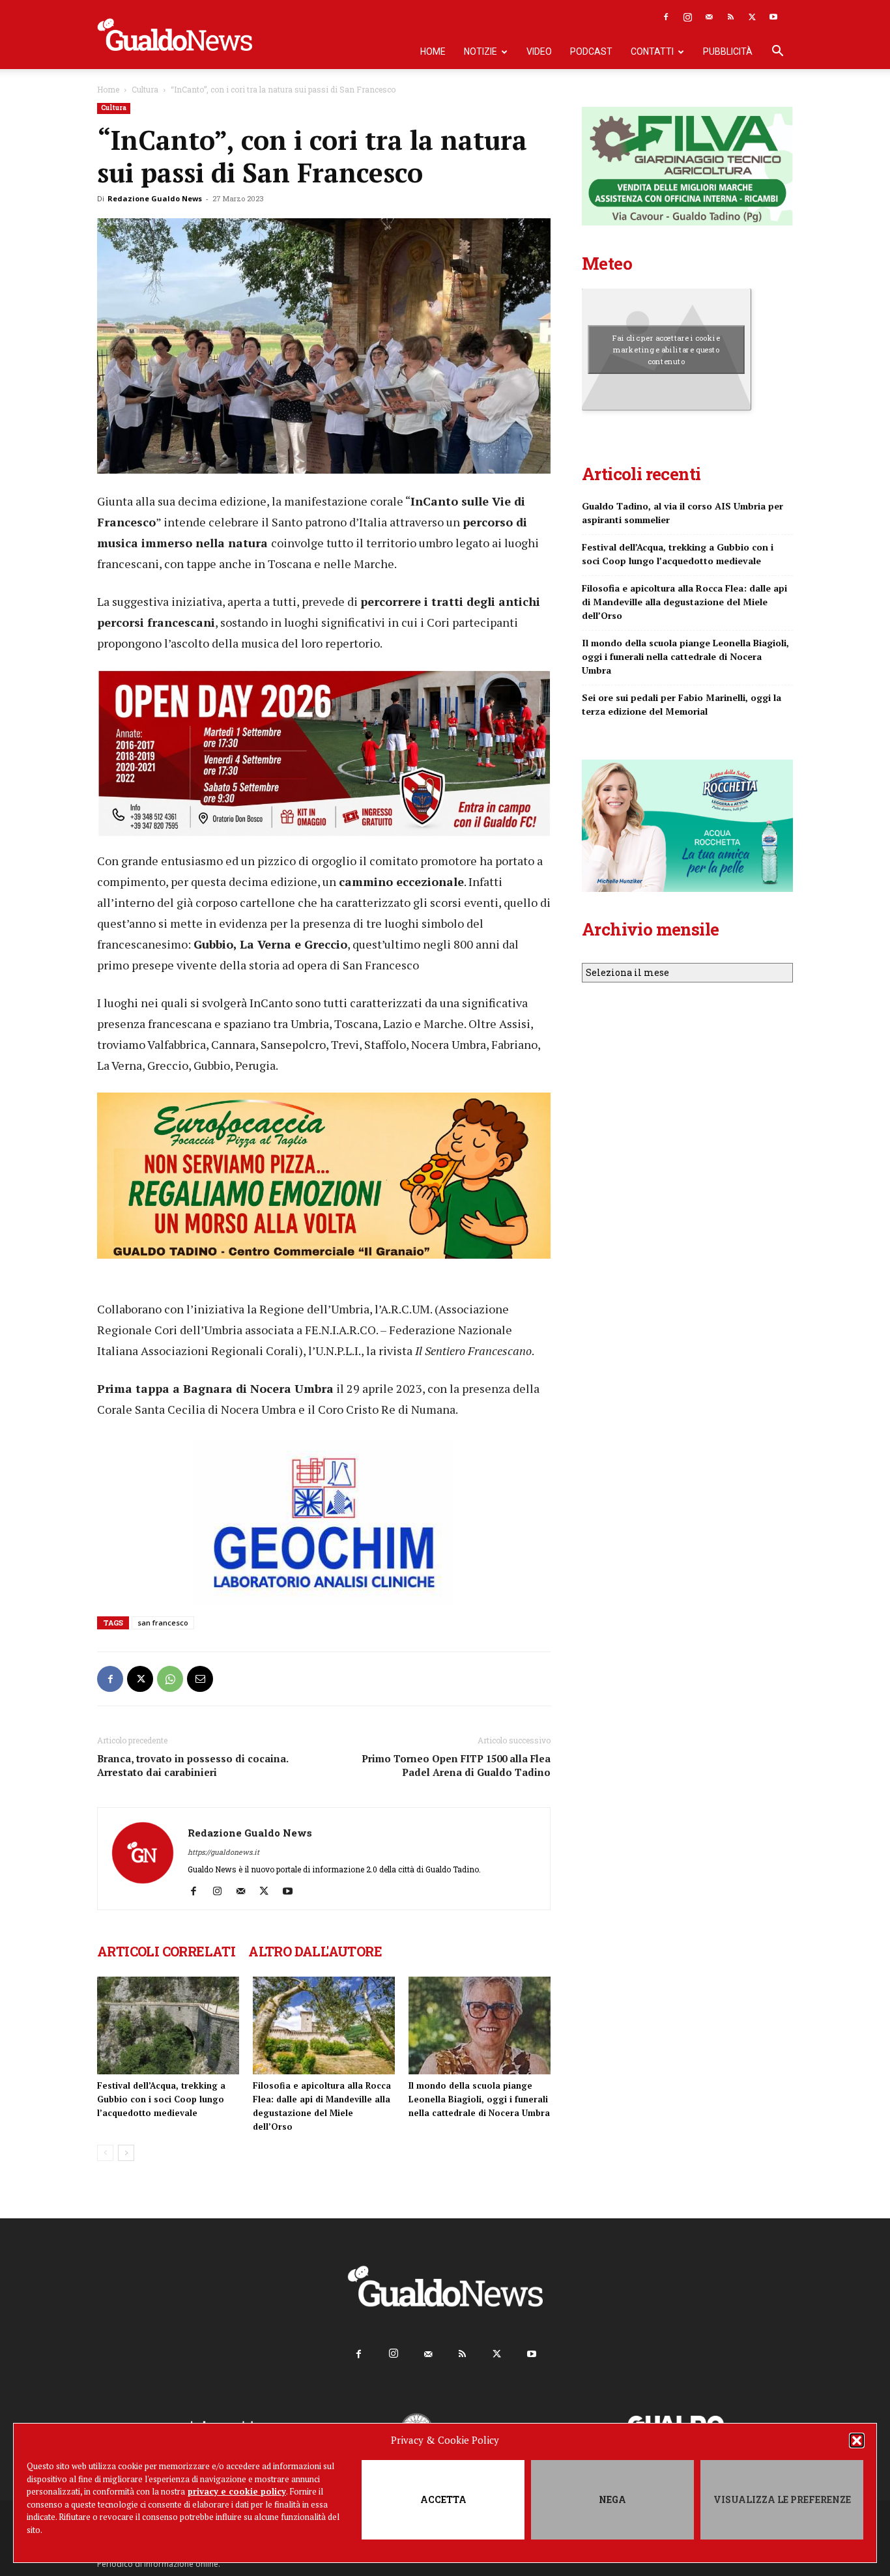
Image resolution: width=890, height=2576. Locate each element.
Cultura (145, 89)
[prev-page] (105, 2153)
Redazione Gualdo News (155, 198)
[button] (857, 2440)
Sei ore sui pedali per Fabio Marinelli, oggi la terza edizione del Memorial (682, 704)
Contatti (652, 51)
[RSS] (730, 17)
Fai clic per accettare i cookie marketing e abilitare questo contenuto (666, 349)
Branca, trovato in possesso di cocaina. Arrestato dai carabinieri (193, 1765)
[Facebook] (666, 17)
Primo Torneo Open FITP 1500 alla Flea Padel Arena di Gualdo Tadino (456, 1765)
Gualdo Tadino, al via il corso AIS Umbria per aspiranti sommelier (682, 513)
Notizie (481, 51)
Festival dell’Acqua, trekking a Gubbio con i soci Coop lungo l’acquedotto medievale (161, 2099)
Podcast (591, 51)
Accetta (443, 2499)
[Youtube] (773, 17)
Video (539, 51)
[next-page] (126, 2153)
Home (433, 51)
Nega (612, 2499)
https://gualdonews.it (223, 1852)
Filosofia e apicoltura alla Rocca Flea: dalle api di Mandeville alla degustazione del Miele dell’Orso (684, 602)
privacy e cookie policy (237, 2491)
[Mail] (709, 17)
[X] (752, 17)
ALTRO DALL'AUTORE (315, 1951)
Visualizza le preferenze (782, 2499)
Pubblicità (728, 51)
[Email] (200, 1679)
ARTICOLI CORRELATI (166, 1951)
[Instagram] (687, 17)
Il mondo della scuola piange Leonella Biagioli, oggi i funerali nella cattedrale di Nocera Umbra (479, 2099)
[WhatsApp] (170, 1679)
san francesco (163, 1623)
